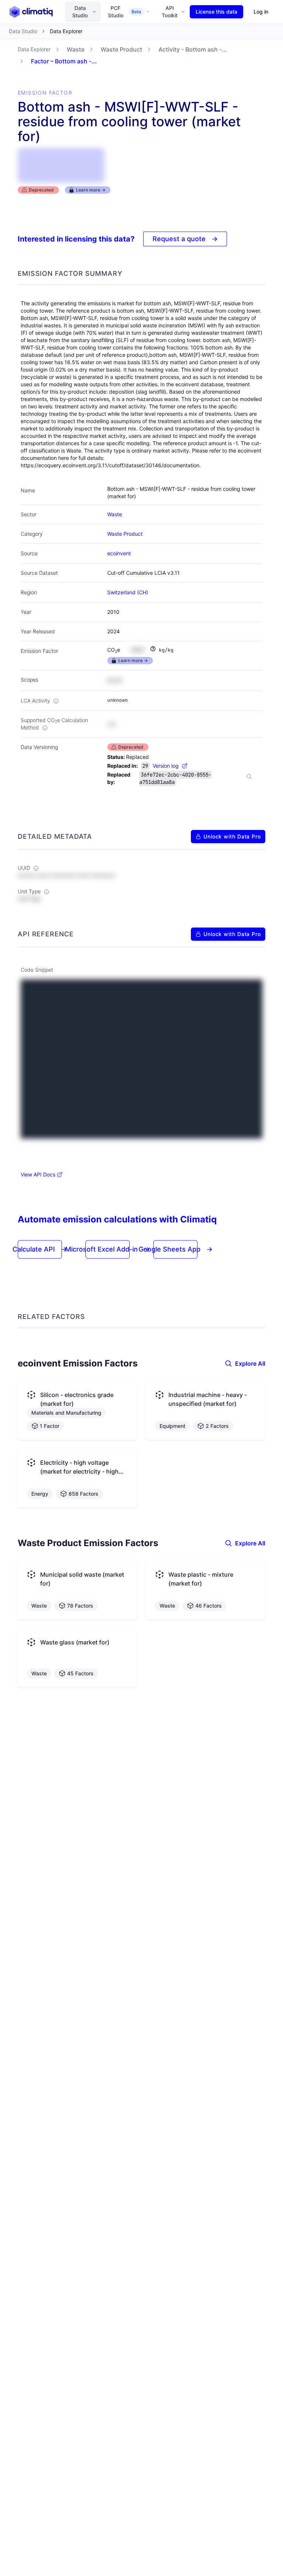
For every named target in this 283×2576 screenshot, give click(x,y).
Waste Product (121, 49)
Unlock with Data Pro (232, 836)
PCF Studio (125, 12)
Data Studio (80, 12)
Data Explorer (34, 49)
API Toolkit (170, 12)
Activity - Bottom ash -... (193, 49)
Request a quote (185, 239)
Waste (76, 49)
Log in (261, 12)
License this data (216, 12)
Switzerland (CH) (128, 592)
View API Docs (38, 1174)
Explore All (250, 1363)
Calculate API (40, 1249)
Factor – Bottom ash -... (64, 61)
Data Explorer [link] (66, 31)
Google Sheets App (176, 1249)
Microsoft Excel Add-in (108, 1249)
